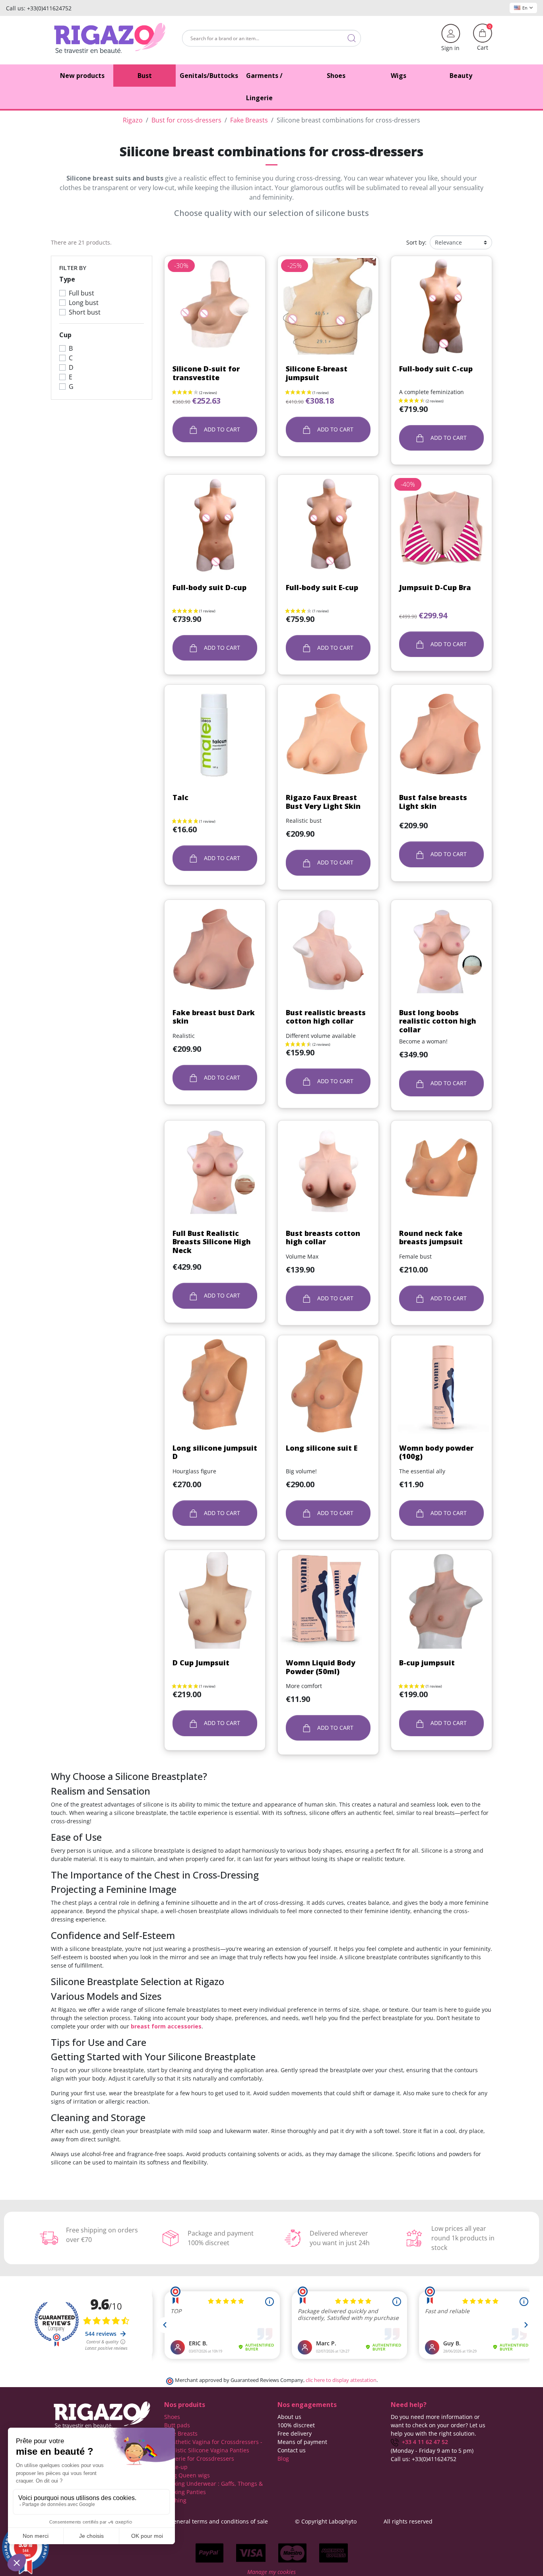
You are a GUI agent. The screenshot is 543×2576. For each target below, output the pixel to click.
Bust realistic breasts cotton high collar (326, 1017)
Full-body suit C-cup (436, 369)
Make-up (176, 2467)
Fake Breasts (181, 2433)
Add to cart (221, 429)
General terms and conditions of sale (219, 2521)
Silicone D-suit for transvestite (206, 373)
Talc (180, 797)
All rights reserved (408, 2521)
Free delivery (295, 2433)
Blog (283, 2458)
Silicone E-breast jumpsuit (317, 373)
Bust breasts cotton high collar (323, 1237)
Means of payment (302, 2442)
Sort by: (416, 242)
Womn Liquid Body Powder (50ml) (321, 1667)
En (525, 8)
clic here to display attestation (341, 2380)
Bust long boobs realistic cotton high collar (438, 1021)
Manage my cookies (271, 2572)
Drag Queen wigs (187, 2475)
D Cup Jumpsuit (201, 1663)
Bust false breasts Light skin (433, 802)
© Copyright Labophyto (326, 2521)
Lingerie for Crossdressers (199, 2458)
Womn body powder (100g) (436, 1452)
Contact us (292, 2450)
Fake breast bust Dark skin (214, 1017)
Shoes (172, 2417)
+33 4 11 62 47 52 (423, 2442)
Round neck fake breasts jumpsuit (431, 1237)
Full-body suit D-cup (209, 587)
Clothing (175, 2500)
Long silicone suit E (322, 1448)
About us (289, 2417)
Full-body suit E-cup (322, 587)
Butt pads (177, 2425)
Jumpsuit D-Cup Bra (435, 587)
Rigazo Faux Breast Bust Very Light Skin (323, 802)
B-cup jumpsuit (427, 1663)
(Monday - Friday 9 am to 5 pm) (432, 2451)
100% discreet (296, 2425)
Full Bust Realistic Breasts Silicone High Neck (212, 1242)
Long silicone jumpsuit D (215, 1452)
